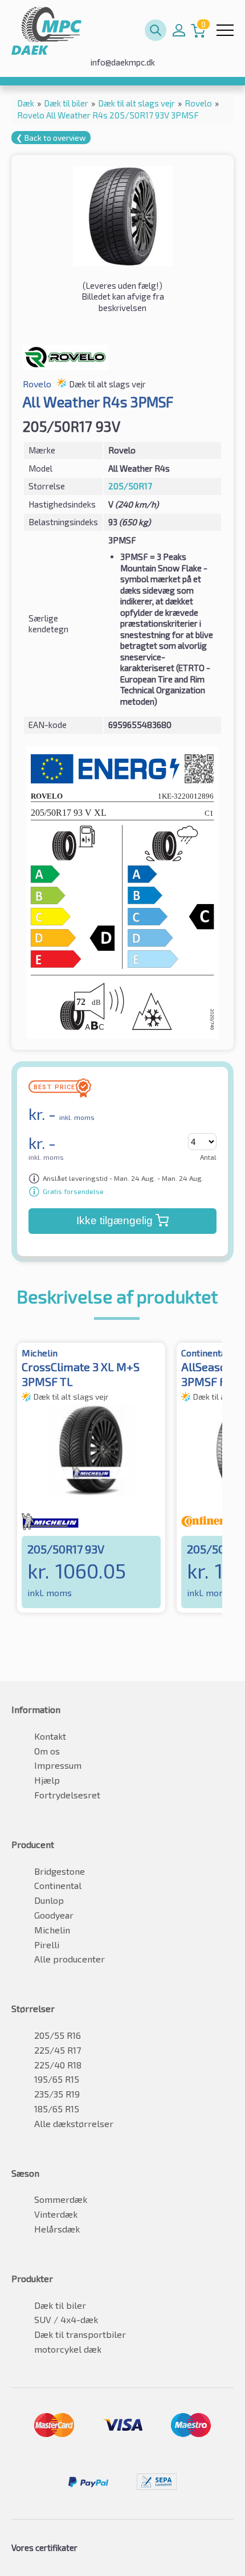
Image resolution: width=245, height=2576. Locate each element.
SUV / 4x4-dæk (66, 2319)
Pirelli (47, 1945)
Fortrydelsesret (67, 1795)
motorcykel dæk (68, 2349)
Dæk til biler (60, 2305)
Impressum (58, 1765)
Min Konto (179, 30)
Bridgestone (60, 1871)
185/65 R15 (57, 2109)
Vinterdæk (56, 2214)
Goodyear (54, 1915)
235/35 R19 (57, 2094)
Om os (47, 1751)
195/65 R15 (57, 2079)
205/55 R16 (58, 2035)
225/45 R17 (58, 2050)
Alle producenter (70, 1959)
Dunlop (49, 1900)
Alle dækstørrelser (74, 2123)
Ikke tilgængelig (115, 1220)
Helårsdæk (57, 2229)
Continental (58, 1885)
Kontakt (50, 1736)
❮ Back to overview (51, 138)
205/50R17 (130, 486)
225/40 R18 (58, 2065)
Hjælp (47, 1780)
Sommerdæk (61, 2199)
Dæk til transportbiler (80, 2334)
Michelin (52, 1930)
